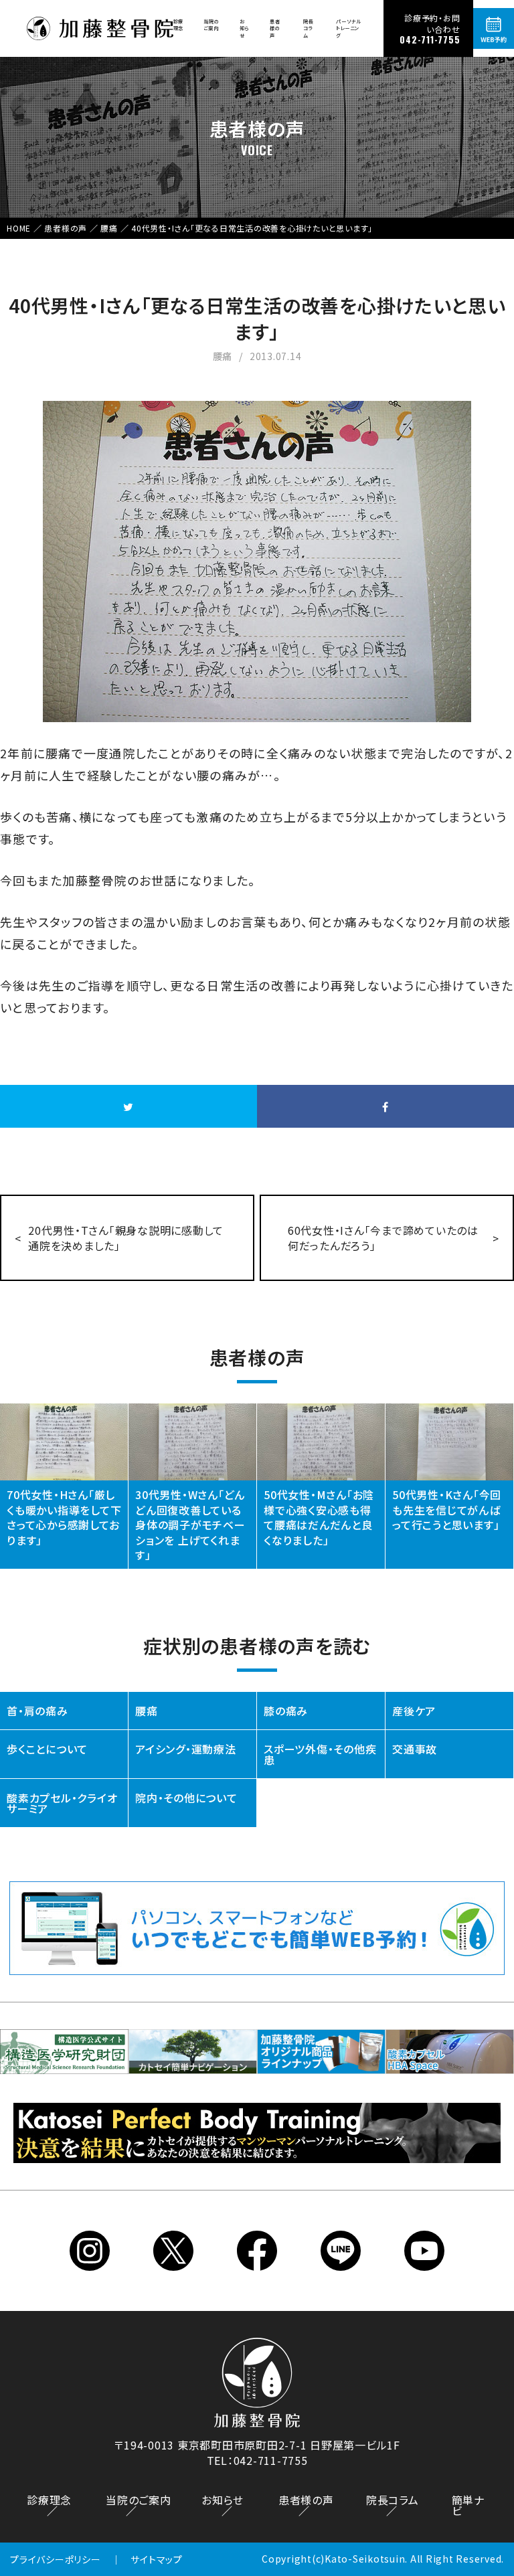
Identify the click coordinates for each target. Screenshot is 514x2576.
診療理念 (179, 25)
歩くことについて (47, 1749)
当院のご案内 (211, 25)
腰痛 (147, 1711)
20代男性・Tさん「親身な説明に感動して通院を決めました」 (126, 1237)
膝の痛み (286, 1711)
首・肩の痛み (37, 1711)
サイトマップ (157, 2559)
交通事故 (415, 1749)
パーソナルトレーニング (349, 28)
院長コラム (309, 28)
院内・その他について (186, 1798)
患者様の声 (275, 28)
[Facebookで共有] (385, 1106)
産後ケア (414, 1711)
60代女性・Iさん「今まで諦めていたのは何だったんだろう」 (383, 1237)
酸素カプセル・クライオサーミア (62, 1803)
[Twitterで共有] (128, 1106)
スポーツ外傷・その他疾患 (320, 1754)
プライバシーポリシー (56, 2559)
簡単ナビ (468, 2505)
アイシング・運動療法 (186, 1749)
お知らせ (245, 28)
